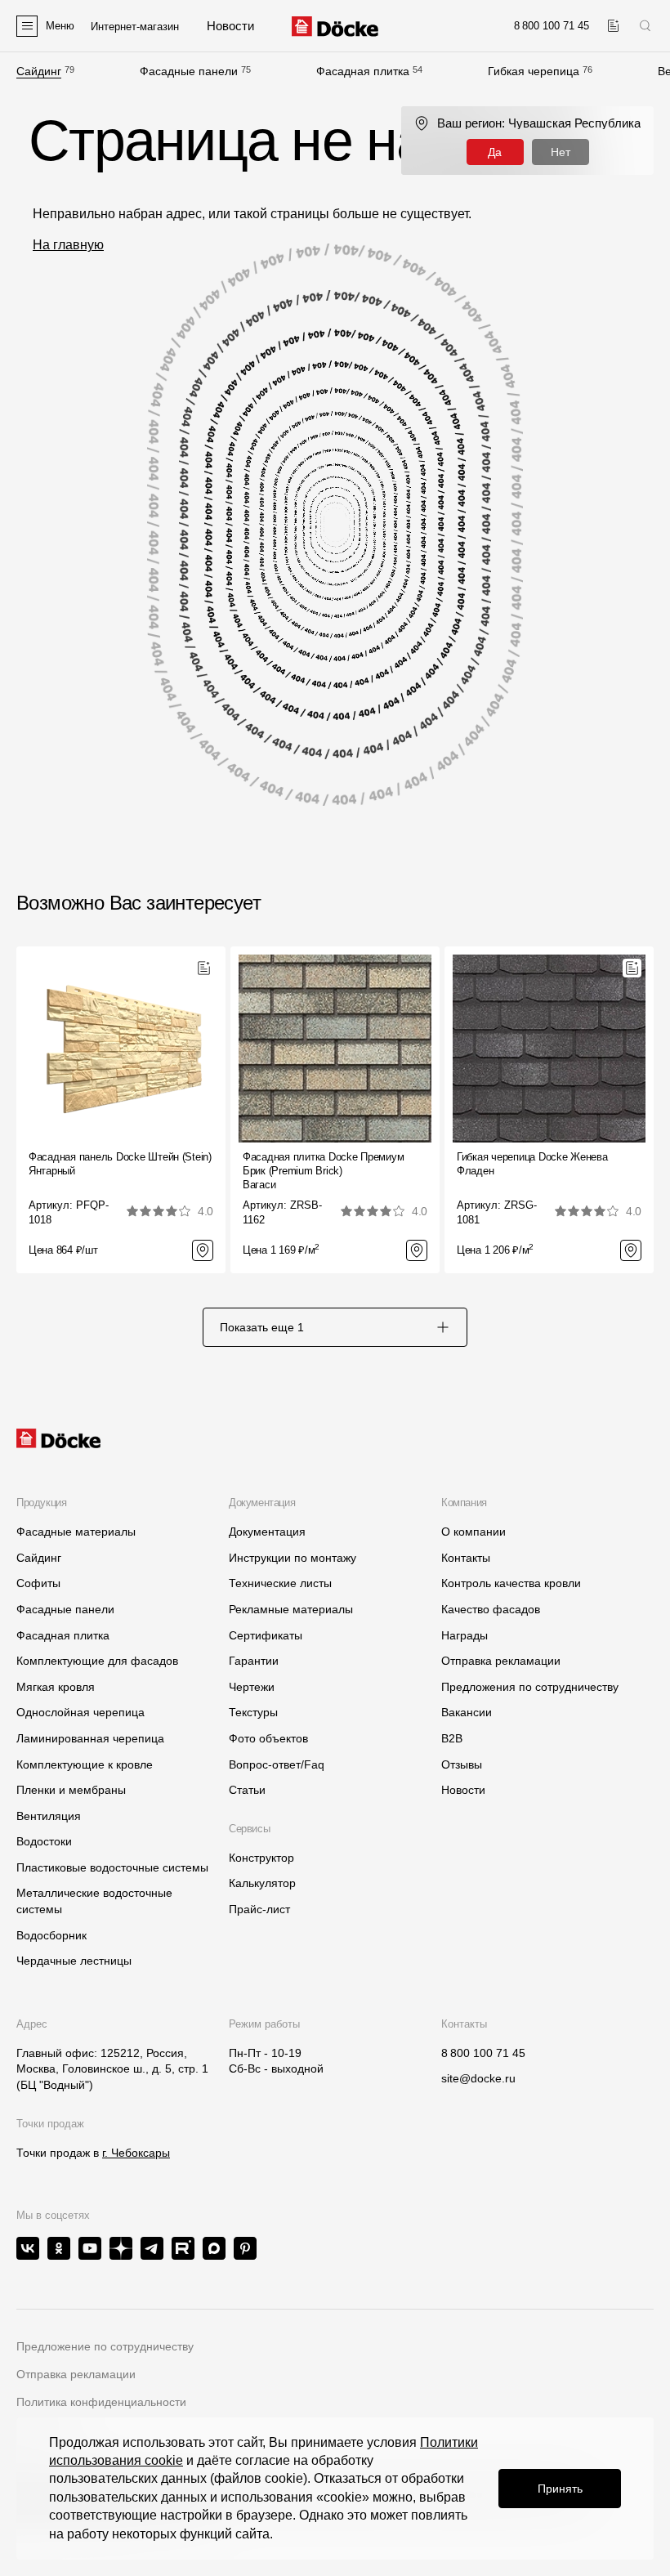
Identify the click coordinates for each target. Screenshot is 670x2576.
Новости (463, 1790)
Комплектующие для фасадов (97, 1661)
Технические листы (280, 1583)
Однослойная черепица (80, 1712)
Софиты (38, 1583)
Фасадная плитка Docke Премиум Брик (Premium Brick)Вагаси (323, 1171)
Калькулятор (262, 1883)
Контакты (466, 1558)
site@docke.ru (478, 2078)
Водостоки (44, 1841)
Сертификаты (266, 1635)
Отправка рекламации (501, 1661)
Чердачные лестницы (74, 1961)
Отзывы (462, 1764)
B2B (452, 1738)
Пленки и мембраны (71, 1790)
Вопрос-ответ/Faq (277, 1764)
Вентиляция (49, 1816)
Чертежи (252, 1687)
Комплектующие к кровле (85, 1764)
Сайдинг (39, 71)
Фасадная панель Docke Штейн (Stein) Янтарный (120, 1164)
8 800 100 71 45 (483, 2053)
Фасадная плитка (363, 71)
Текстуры (253, 1712)
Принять (560, 2489)
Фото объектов (268, 1738)
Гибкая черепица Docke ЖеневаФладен (532, 1164)
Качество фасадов (491, 1609)
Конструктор (261, 1858)
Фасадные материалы (76, 1532)
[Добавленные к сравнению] (613, 26)
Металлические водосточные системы (94, 1901)
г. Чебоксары (136, 2153)
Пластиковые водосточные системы (112, 1867)
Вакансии (467, 1712)
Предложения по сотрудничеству (530, 1687)
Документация (267, 1532)
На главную (68, 245)
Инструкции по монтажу (293, 1558)
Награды (465, 1635)
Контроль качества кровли (511, 1583)
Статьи (247, 1790)
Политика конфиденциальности (101, 2402)
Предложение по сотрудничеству (105, 2346)
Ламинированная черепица (90, 1738)
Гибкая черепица (534, 71)
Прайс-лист (259, 1909)
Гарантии (254, 1661)
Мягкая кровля (56, 1687)
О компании (473, 1532)
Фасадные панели (189, 71)
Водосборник (51, 1935)
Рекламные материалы (291, 1609)
